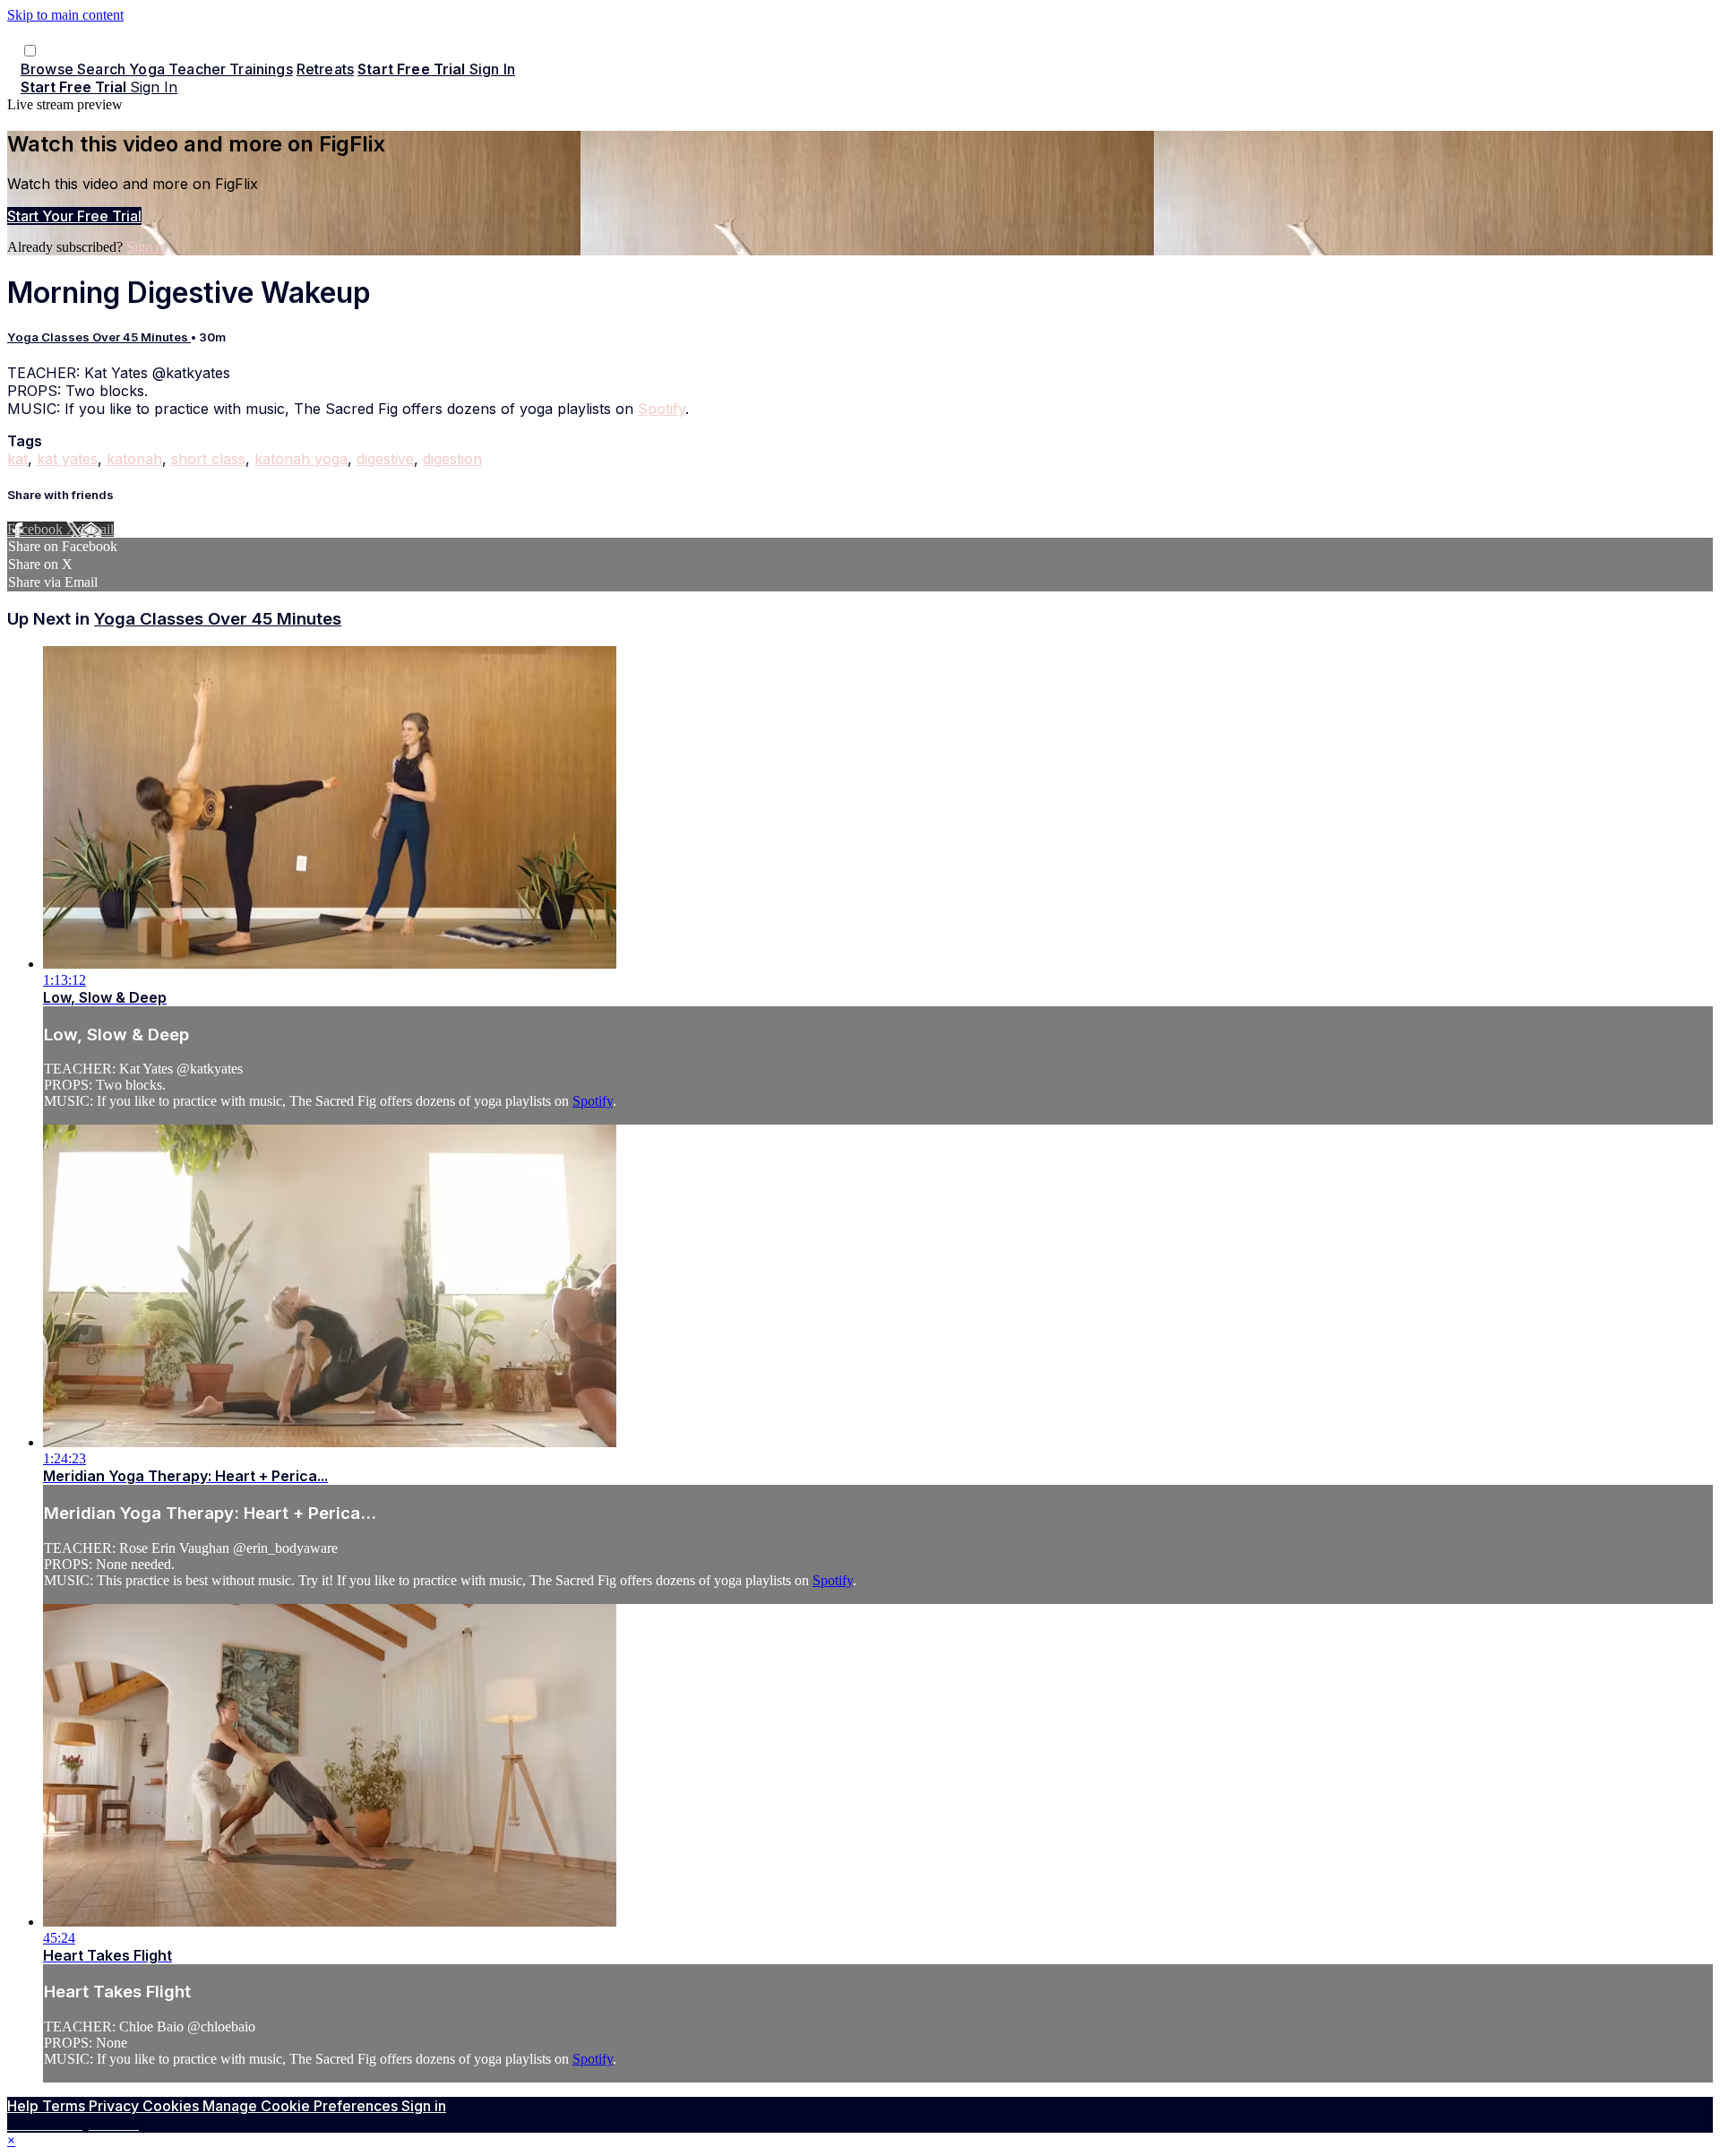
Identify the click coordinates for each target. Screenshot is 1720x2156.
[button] (30, 51)
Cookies (172, 2106)
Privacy (116, 2106)
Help (25, 2106)
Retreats (325, 69)
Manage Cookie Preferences (302, 2106)
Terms (65, 2106)
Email (97, 529)
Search (103, 69)
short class (208, 459)
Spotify (662, 409)
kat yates (67, 459)
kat (17, 459)
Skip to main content (65, 15)
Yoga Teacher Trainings (211, 69)
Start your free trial (74, 216)
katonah (134, 459)
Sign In (154, 87)
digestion (452, 459)
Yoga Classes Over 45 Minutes (99, 337)
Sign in (492, 69)
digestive (385, 459)
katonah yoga (301, 459)
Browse (49, 69)
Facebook (37, 529)
